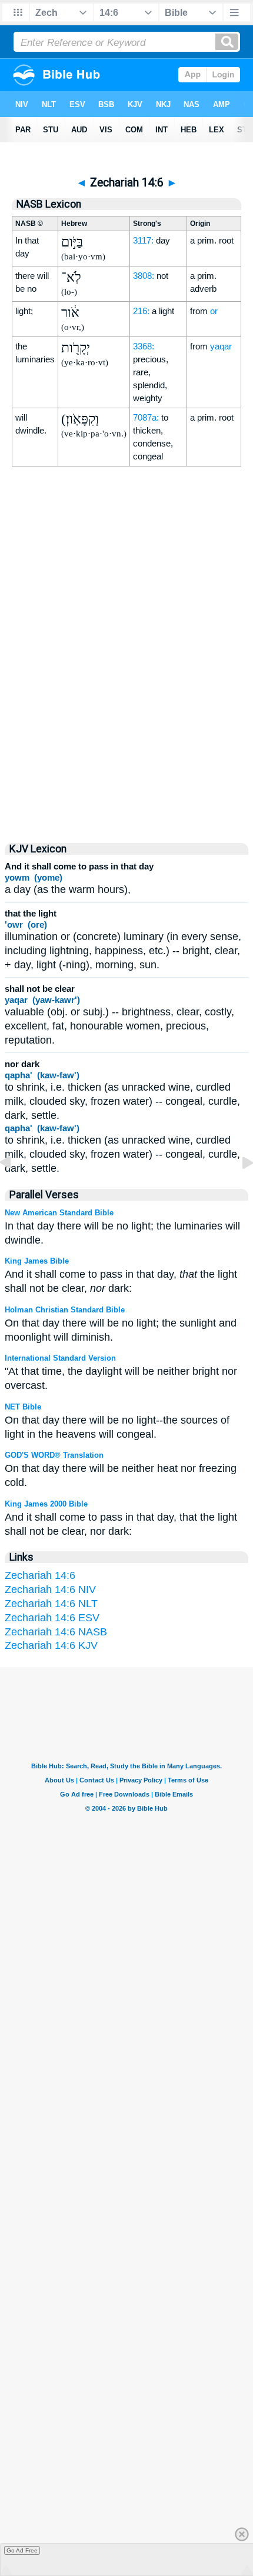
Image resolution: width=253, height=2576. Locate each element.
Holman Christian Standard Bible (65, 1310)
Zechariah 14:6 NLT (51, 1604)
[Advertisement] (126, 729)
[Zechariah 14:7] (238, 1189)
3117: (143, 240)
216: (141, 311)
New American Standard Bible (59, 1213)
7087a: (146, 417)
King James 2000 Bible (46, 1504)
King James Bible (37, 1261)
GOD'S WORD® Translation (54, 1455)
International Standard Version (60, 1358)
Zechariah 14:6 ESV (52, 1618)
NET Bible (23, 1407)
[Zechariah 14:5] (15, 1189)
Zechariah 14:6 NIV (50, 1589)
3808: (144, 276)
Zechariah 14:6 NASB (56, 1632)
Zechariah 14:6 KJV (51, 1645)
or (214, 311)
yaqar (221, 346)
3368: (144, 346)
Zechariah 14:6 (40, 1575)
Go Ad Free (22, 2550)
